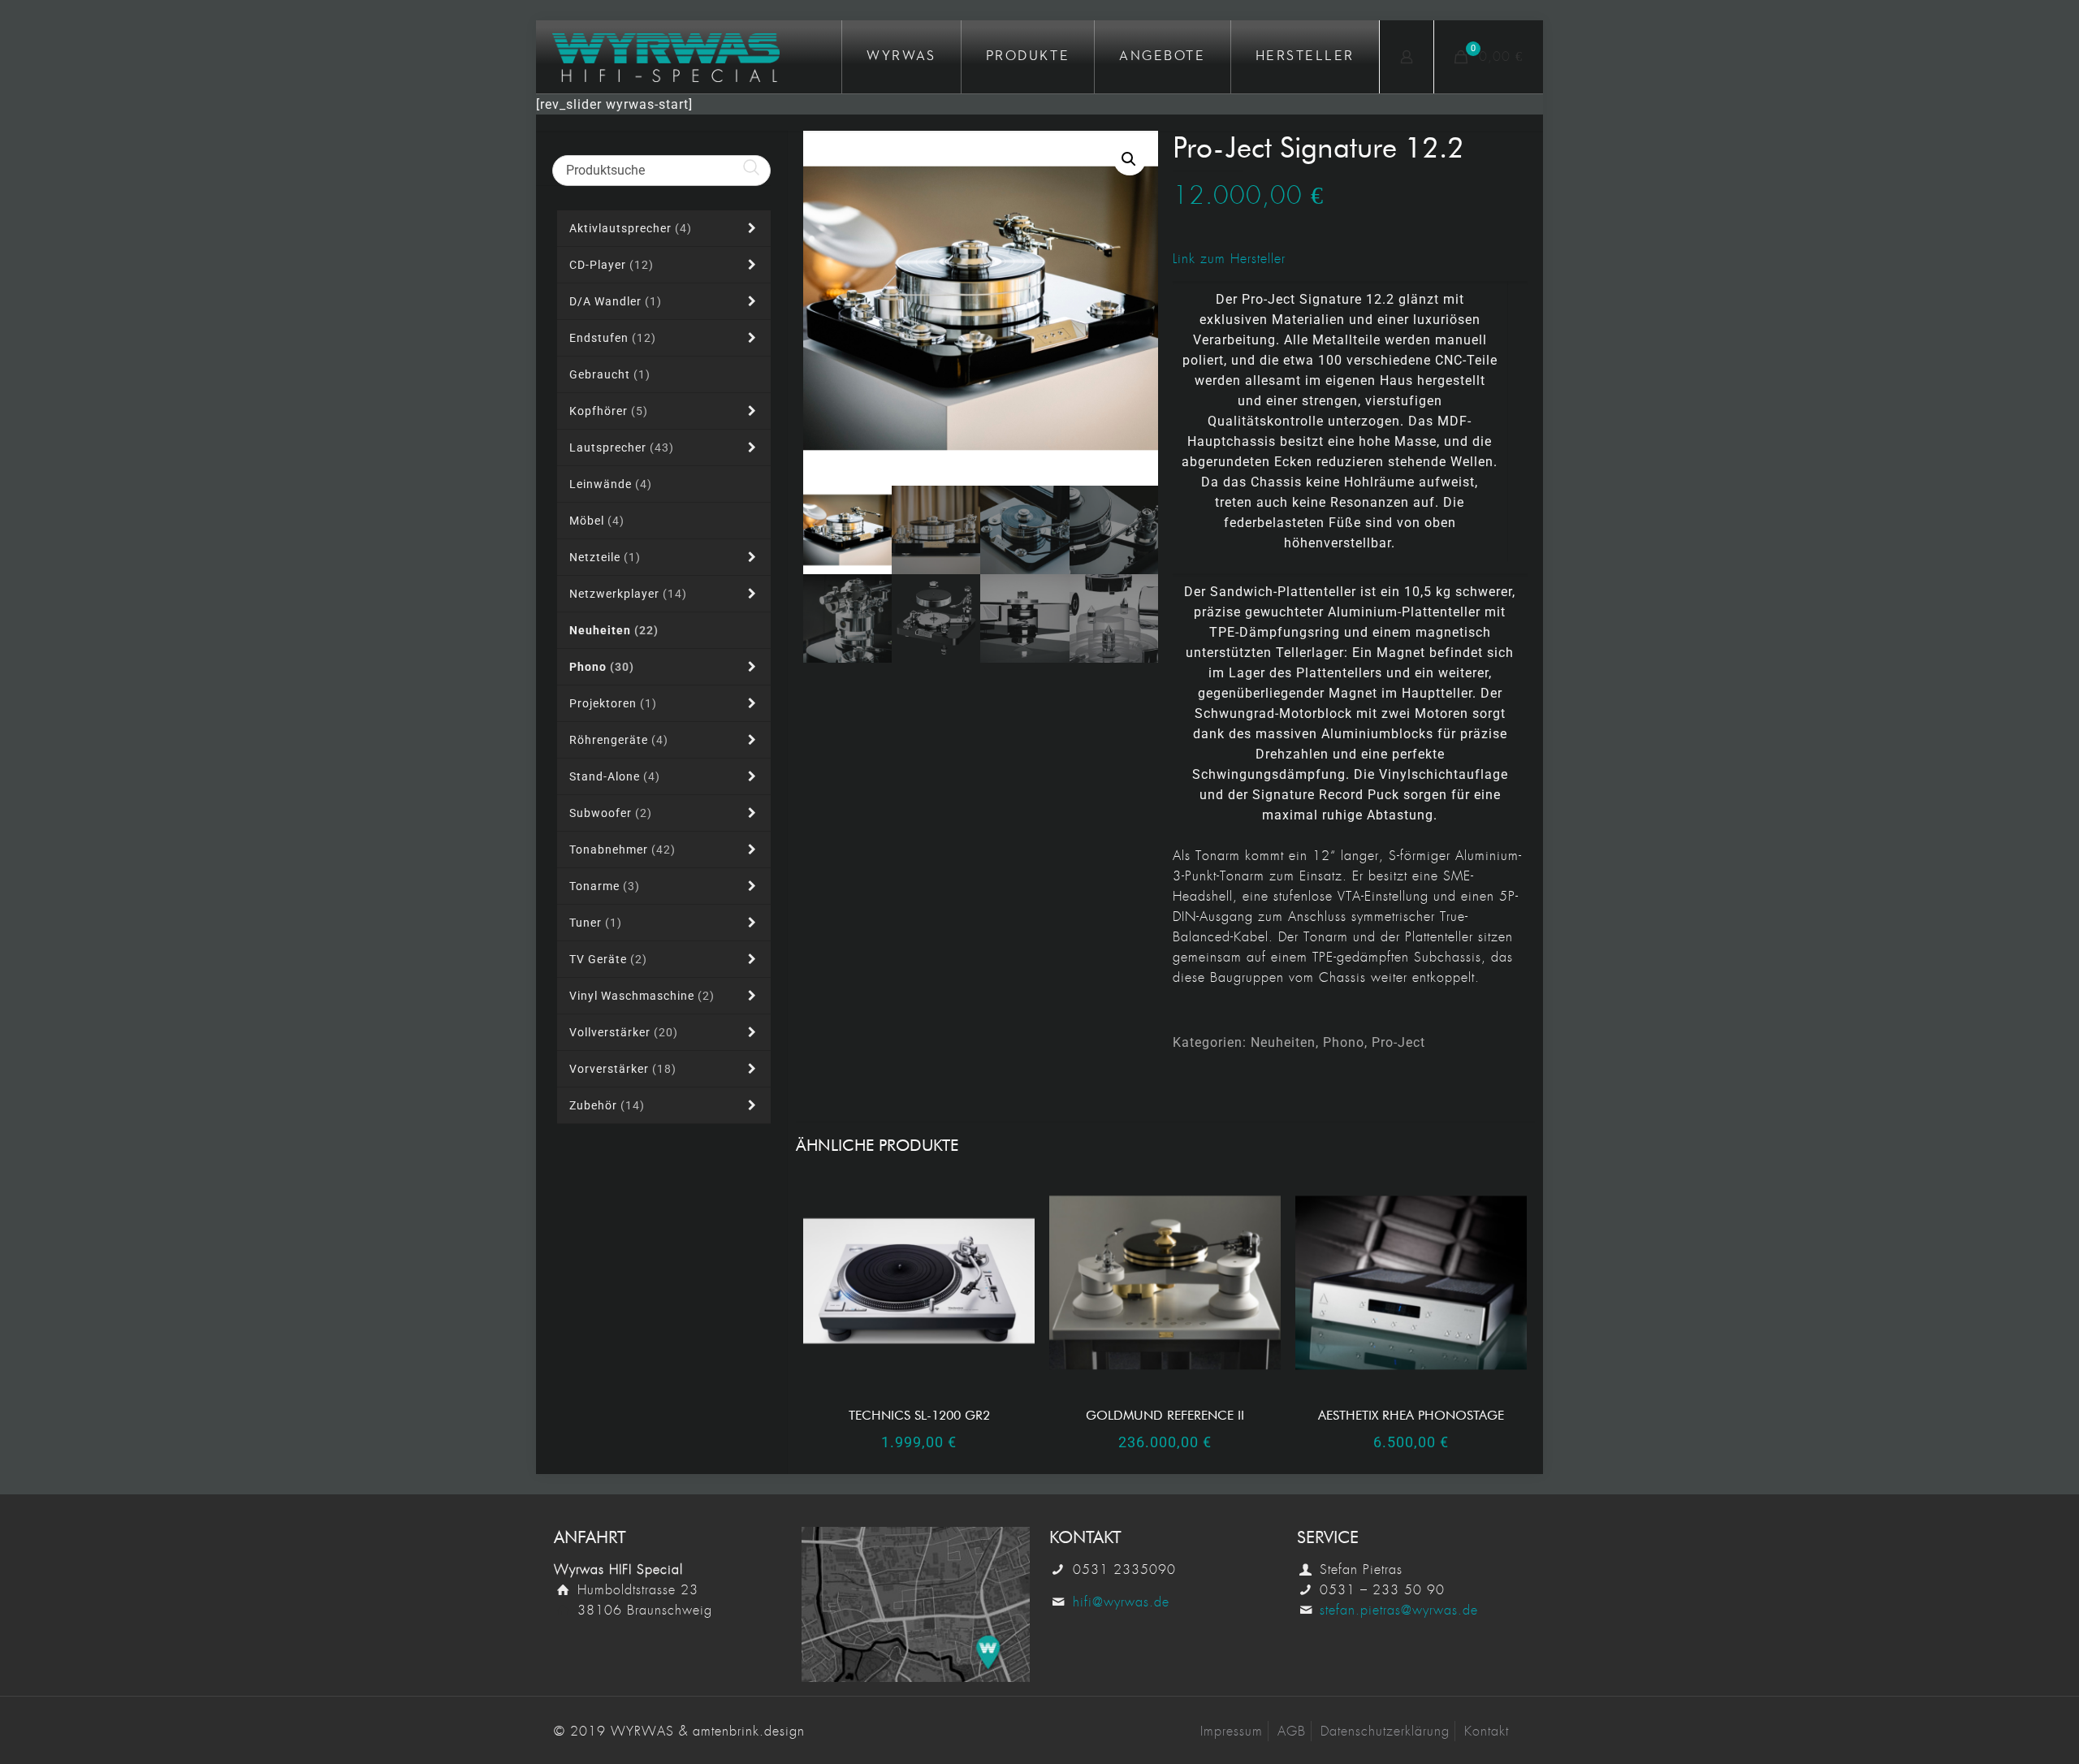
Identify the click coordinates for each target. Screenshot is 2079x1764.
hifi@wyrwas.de (1121, 1602)
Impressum (1232, 1731)
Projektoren (613, 703)
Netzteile (605, 557)
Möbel (597, 521)
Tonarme (605, 886)
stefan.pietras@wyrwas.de (1399, 1610)
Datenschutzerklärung (1385, 1731)
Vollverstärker (624, 1032)
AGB (1292, 1731)
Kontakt (1487, 1731)
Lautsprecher (622, 447)
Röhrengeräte (619, 740)
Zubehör (607, 1105)
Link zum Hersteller (1229, 259)
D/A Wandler (616, 301)
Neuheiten (1283, 1042)
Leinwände (611, 484)
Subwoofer (611, 813)
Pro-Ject (1398, 1042)
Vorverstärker (623, 1069)
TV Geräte (608, 959)
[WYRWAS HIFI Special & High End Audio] (666, 57)
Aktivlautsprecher (631, 228)
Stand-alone (615, 776)
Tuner (596, 923)
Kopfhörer (609, 411)
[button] (1130, 159)
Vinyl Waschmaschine (642, 996)
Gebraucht (610, 374)
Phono (1344, 1042)
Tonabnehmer (622, 850)
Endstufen (613, 338)
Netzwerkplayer (628, 594)
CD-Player (612, 265)
